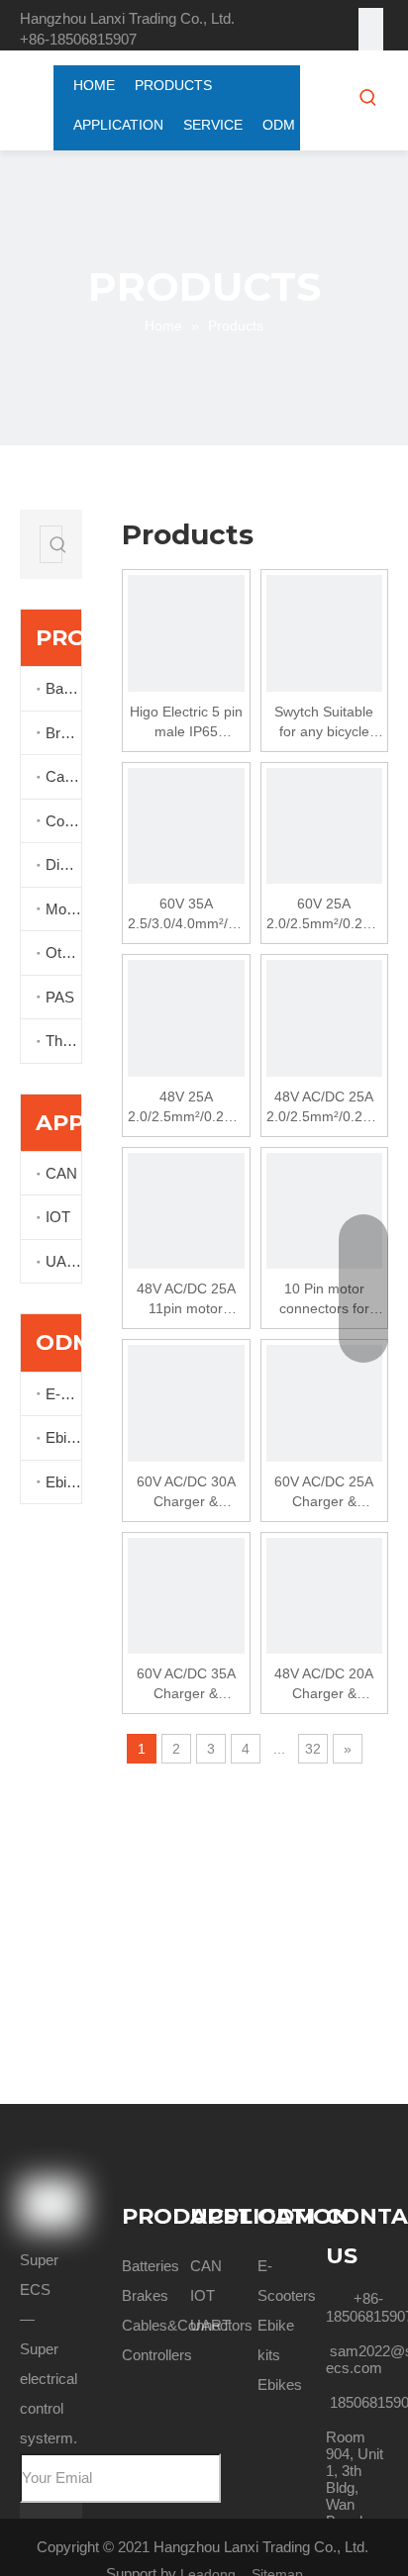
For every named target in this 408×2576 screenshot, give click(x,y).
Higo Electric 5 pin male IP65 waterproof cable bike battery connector (186, 722)
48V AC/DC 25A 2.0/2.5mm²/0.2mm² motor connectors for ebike (325, 1107)
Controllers (63, 821)
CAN (61, 1173)
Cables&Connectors (63, 776)
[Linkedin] (371, 45)
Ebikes (63, 1482)
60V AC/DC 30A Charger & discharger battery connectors (186, 1492)
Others (63, 953)
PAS (60, 997)
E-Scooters (63, 1394)
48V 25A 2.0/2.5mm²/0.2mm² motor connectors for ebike (186, 1107)
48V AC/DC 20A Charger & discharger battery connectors (324, 1684)
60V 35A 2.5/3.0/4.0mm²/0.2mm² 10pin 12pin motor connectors (186, 914)
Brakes (63, 733)
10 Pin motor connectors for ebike (324, 1299)
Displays (63, 864)
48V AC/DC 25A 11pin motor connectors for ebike (186, 1299)
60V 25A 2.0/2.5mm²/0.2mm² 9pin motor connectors (325, 914)
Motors (63, 909)
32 (313, 1749)
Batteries (63, 688)
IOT (58, 1217)
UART (63, 1261)
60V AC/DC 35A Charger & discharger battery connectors (186, 1684)
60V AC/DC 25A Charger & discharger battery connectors (324, 1492)
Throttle (63, 1041)
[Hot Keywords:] (368, 97)
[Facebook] (371, 20)
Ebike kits (63, 1437)
